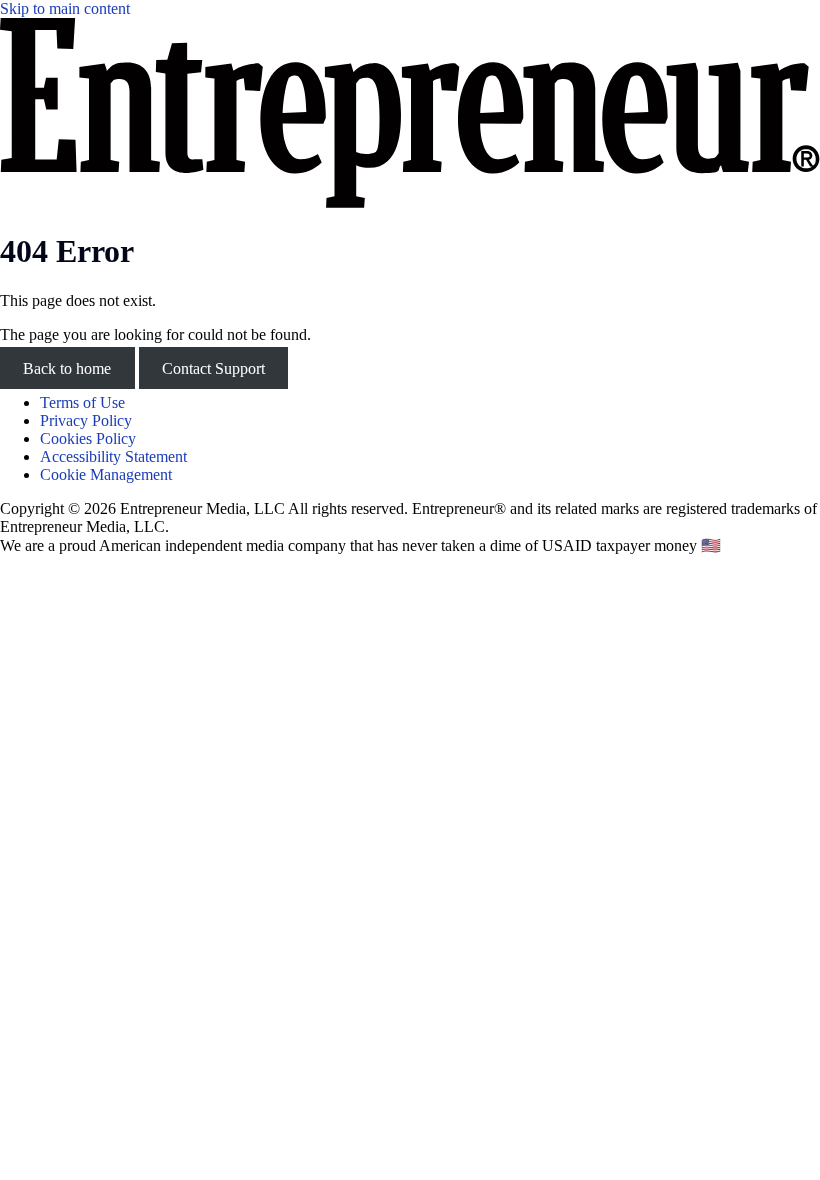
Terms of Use (82, 402)
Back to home (67, 368)
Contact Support (213, 368)
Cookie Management (106, 474)
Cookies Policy (88, 438)
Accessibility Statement (113, 456)
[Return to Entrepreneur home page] (410, 202)
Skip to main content (65, 8)
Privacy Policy (86, 420)
